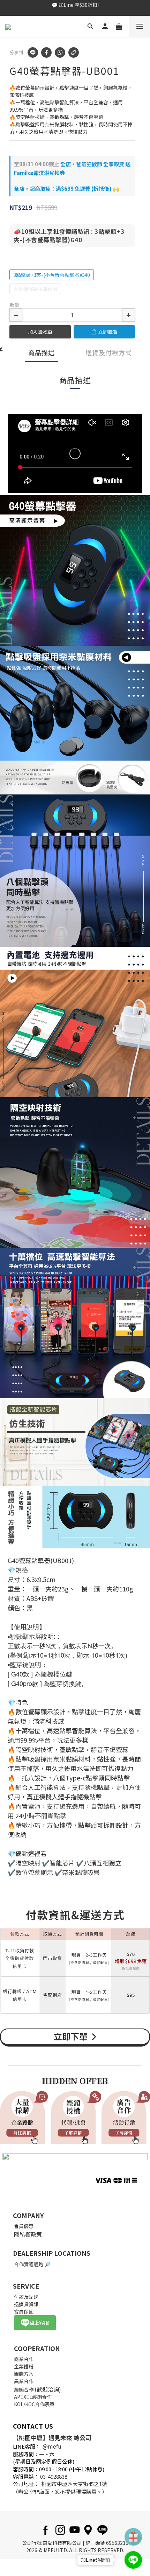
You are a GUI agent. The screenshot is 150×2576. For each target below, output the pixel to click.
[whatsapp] (60, 52)
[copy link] (74, 52)
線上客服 (39, 2323)
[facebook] (46, 52)
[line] (33, 52)
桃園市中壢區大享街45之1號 (74, 2484)
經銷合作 (24, 2389)
